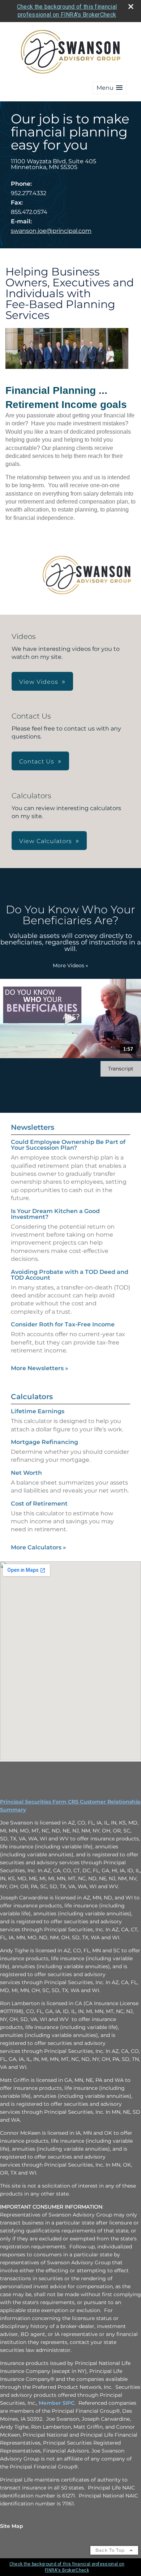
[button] (110, 88)
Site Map (12, 2526)
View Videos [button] (39, 682)
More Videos (70, 965)
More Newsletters (40, 1368)
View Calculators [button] (46, 841)
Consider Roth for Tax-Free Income (63, 1324)
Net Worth (26, 1473)
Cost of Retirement (39, 1504)
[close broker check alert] (131, 7)
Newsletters (33, 1127)
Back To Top (111, 2550)
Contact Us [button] (37, 761)
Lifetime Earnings (38, 1411)
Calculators (32, 1397)
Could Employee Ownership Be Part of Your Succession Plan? (68, 1145)
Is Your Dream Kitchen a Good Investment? (55, 1214)
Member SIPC (57, 2403)
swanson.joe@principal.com (51, 231)
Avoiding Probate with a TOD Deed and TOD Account (70, 1275)
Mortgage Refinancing (44, 1442)
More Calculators (39, 1547)
